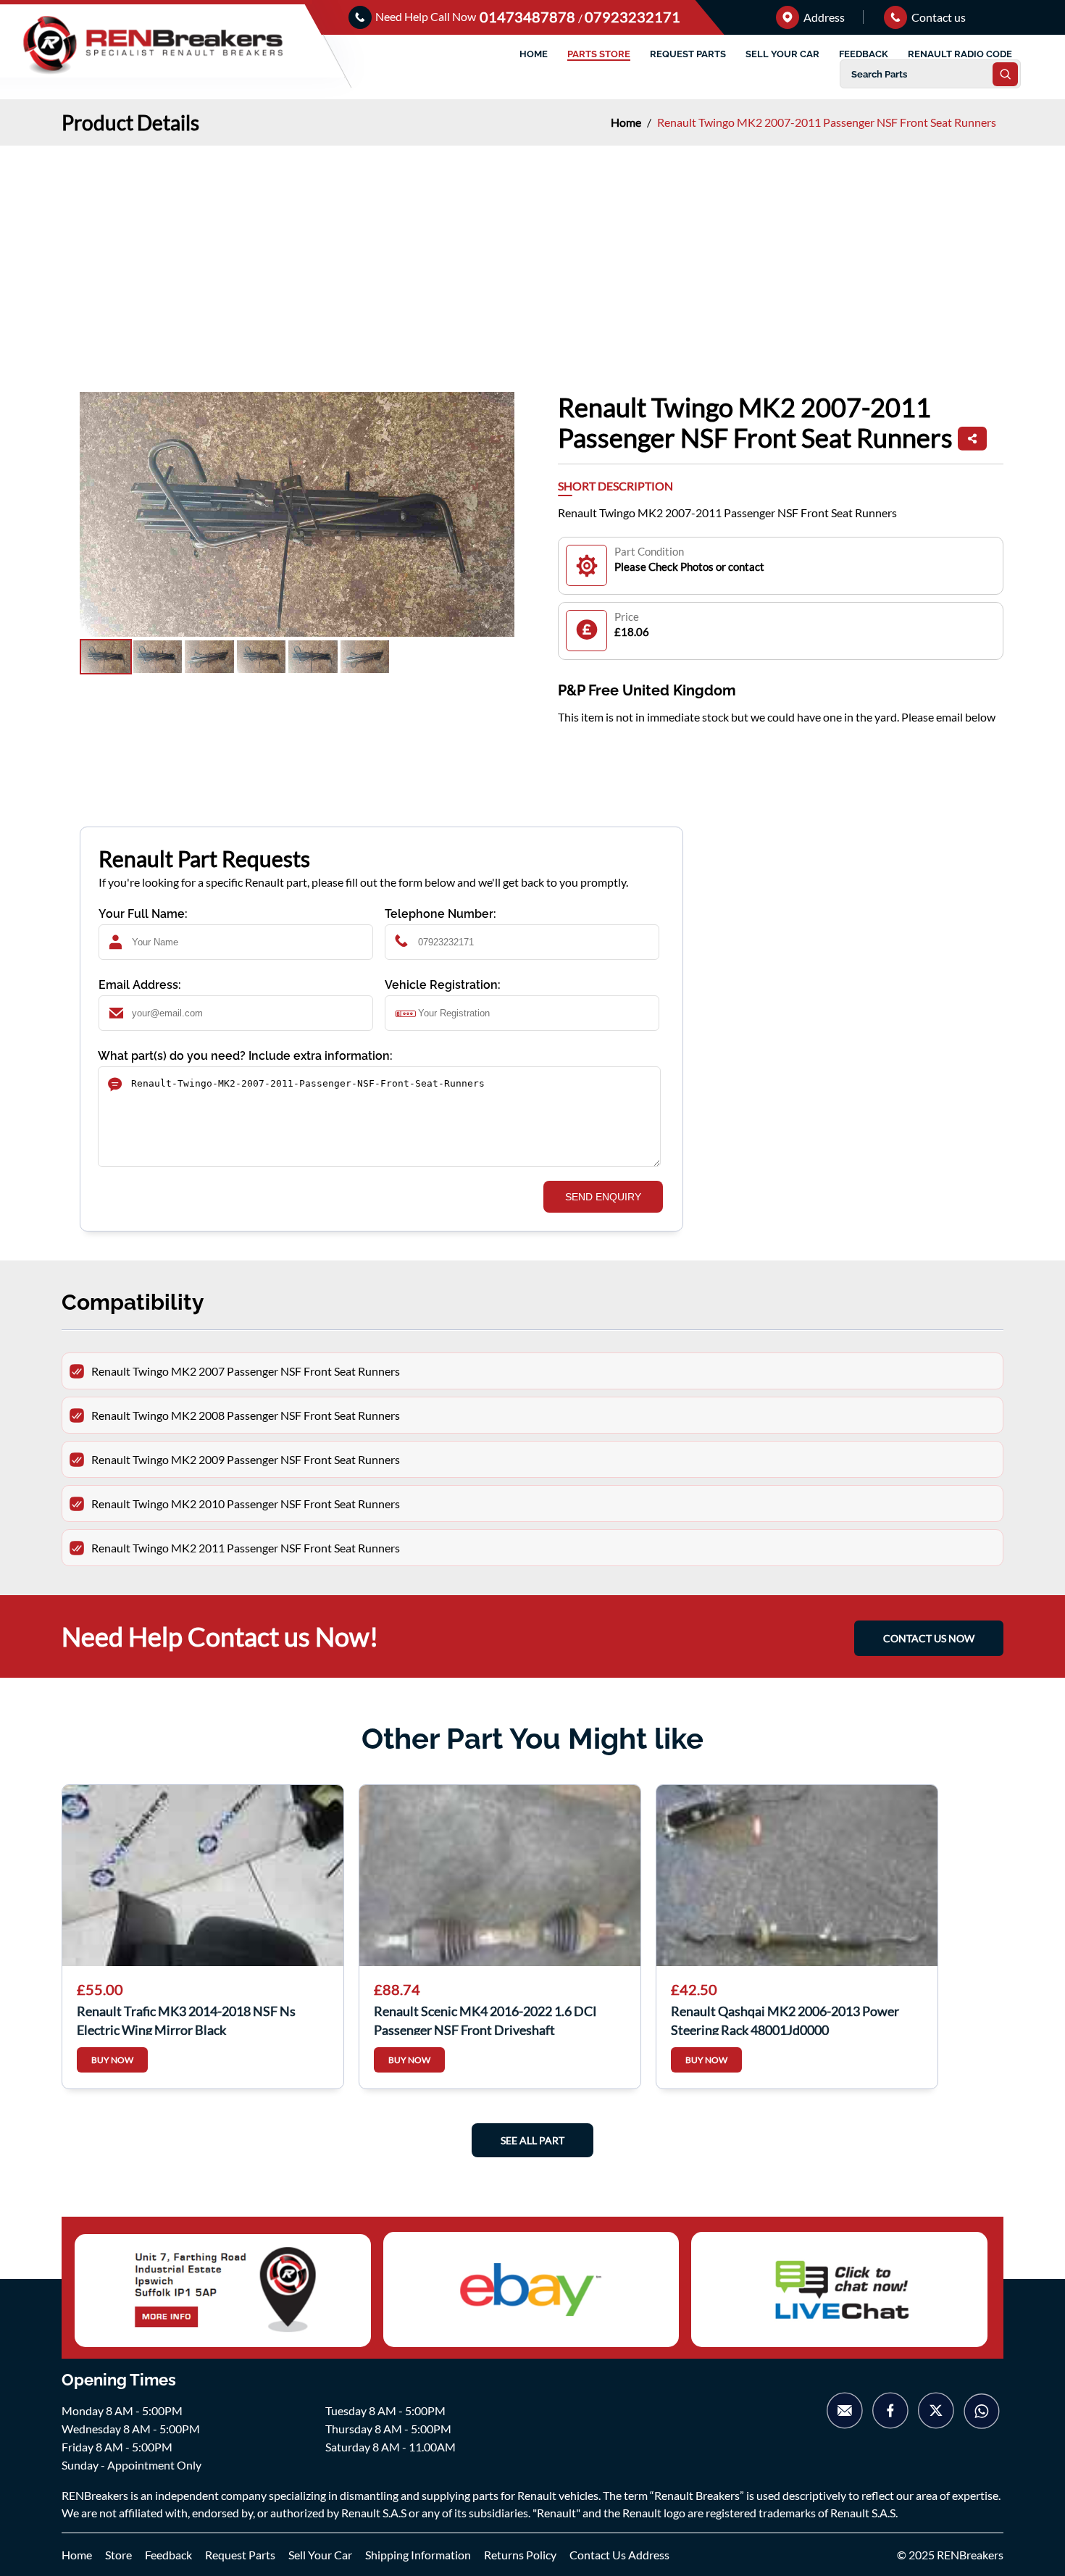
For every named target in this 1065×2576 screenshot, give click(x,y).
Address (823, 17)
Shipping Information (418, 2555)
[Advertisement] (532, 254)
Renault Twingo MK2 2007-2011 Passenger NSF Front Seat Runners (827, 122)
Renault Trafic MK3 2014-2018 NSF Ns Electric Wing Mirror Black (186, 2019)
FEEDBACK (864, 54)
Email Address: (140, 985)
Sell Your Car (320, 2555)
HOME (534, 54)
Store (118, 2555)
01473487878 (529, 17)
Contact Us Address (619, 2555)
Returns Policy (520, 2555)
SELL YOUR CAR (782, 54)
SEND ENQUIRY (603, 1197)
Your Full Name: (143, 914)
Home (627, 122)
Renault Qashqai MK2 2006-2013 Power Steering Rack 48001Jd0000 (785, 2019)
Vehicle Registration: (443, 985)
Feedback (168, 2555)
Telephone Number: (440, 914)
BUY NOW (112, 2060)
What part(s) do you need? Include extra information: (245, 1056)
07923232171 (632, 17)
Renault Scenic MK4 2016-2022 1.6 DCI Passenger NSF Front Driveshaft (485, 2019)
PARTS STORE (599, 54)
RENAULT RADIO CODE (960, 54)
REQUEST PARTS (688, 54)
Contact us (937, 17)
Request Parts (240, 2555)
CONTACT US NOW (929, 1638)
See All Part (532, 2140)
